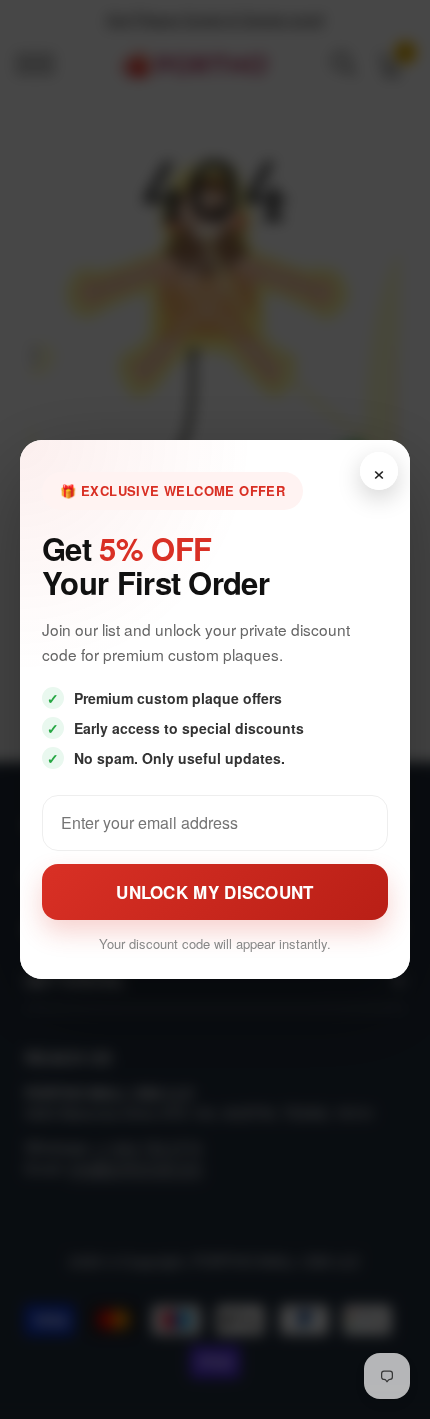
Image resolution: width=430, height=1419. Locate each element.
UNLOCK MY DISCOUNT (214, 892)
